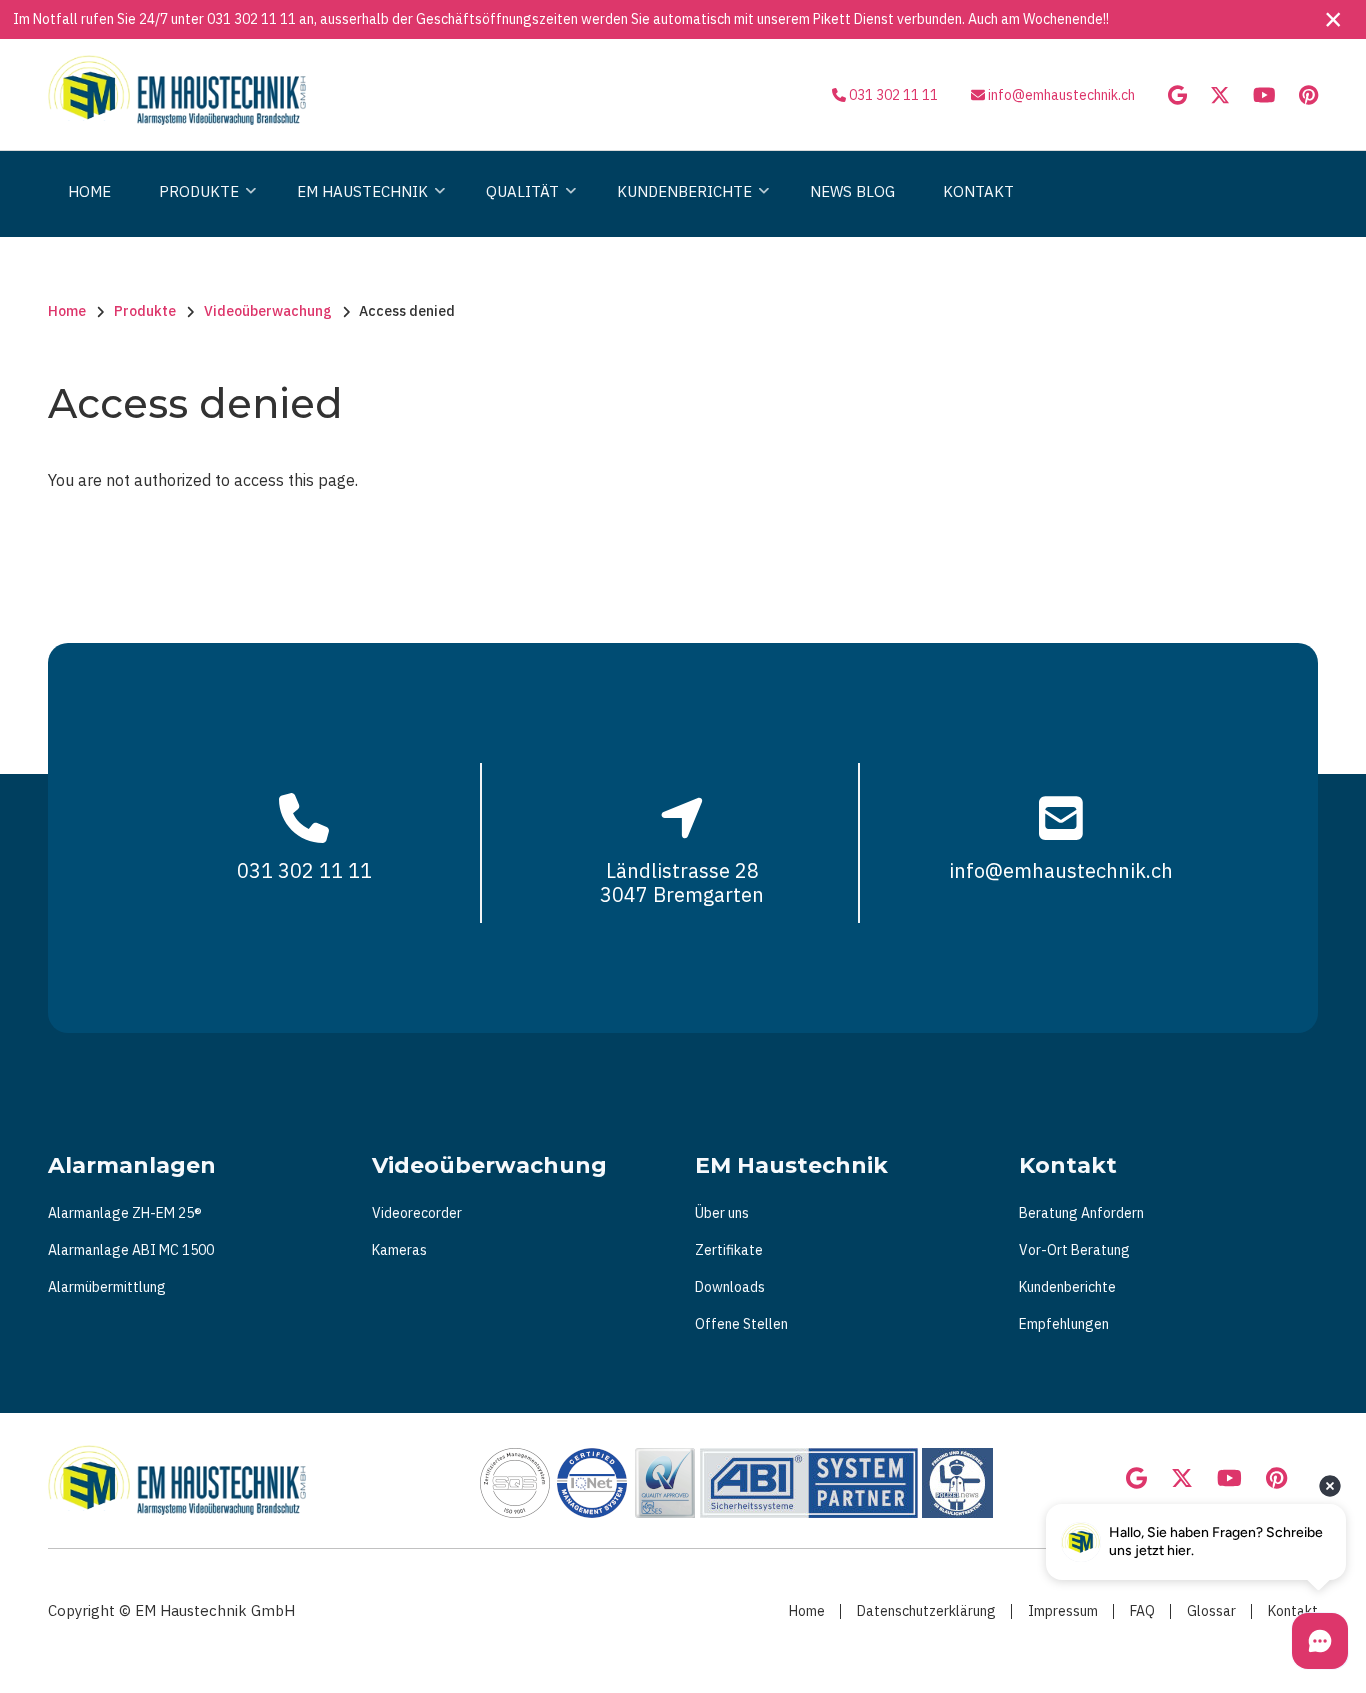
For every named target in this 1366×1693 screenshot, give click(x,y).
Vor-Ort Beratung (1074, 1250)
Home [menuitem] (89, 191)
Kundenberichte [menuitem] (679, 209)
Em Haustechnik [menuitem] (357, 209)
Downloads (730, 1287)
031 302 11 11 (251, 19)
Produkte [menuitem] (194, 209)
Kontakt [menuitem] (978, 191)
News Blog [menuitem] (852, 191)
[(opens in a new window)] (1177, 97)
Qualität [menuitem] (517, 209)
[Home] (177, 88)
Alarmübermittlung (107, 1287)
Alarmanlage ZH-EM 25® (125, 1213)
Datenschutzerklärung (926, 1611)
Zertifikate (729, 1250)
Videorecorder (417, 1213)
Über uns (722, 1213)
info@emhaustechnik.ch (1061, 95)
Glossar (1211, 1611)
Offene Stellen (741, 1324)
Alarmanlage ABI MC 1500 (131, 1250)
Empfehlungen (1064, 1324)
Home (807, 1611)
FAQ (1142, 1611)
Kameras (399, 1250)
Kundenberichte (1067, 1287)
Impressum (1063, 1611)
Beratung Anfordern (1081, 1213)
